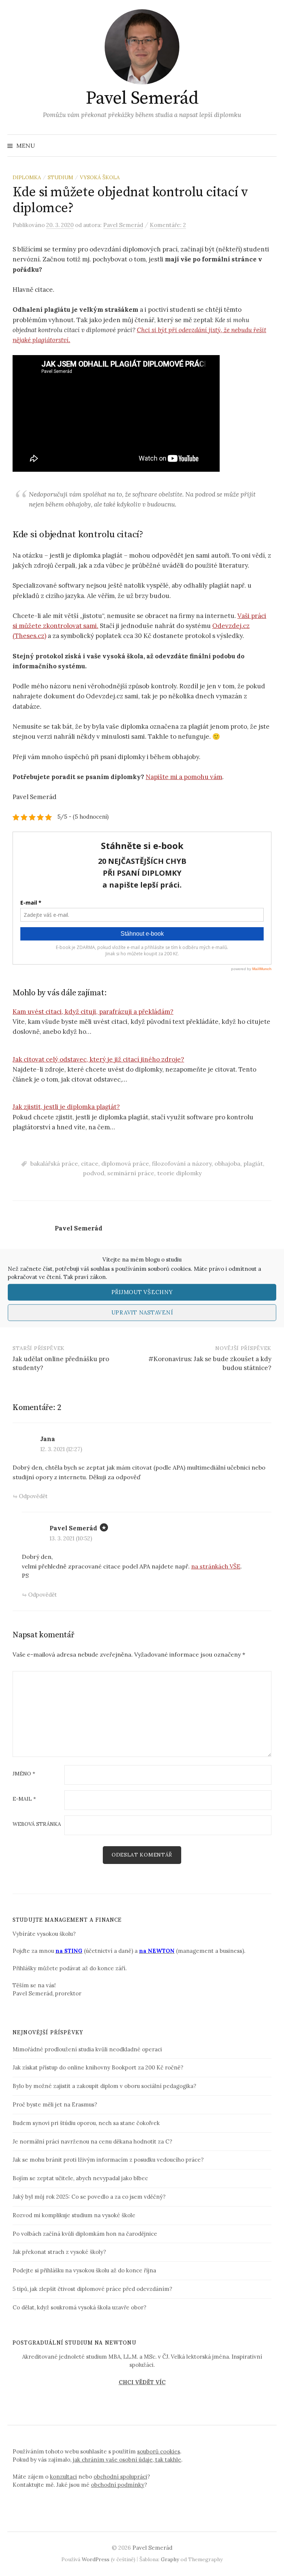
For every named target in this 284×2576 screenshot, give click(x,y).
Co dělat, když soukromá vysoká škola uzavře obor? (80, 2307)
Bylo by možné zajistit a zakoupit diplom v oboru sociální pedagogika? (104, 2086)
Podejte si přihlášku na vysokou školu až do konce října (84, 2270)
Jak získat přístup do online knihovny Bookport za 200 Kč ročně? (98, 2067)
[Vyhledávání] (270, 146)
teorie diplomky (179, 1173)
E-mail (24, 1799)
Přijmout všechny (142, 1292)
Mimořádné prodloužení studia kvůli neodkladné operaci (87, 2049)
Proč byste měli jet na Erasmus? (55, 2104)
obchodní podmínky (118, 2485)
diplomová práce (125, 1163)
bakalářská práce (54, 1163)
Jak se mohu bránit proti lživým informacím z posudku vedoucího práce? (108, 2160)
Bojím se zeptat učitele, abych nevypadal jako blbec (80, 2178)
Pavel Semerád (142, 98)
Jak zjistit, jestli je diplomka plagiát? (66, 1107)
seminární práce (131, 1173)
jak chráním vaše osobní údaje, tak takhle (127, 2460)
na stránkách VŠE (216, 1566)
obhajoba (227, 1163)
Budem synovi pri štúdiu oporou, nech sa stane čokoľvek (86, 2123)
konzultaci (63, 2477)
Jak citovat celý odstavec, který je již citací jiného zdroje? (98, 1059)
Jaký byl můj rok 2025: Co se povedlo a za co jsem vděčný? (89, 2197)
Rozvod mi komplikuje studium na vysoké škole (74, 2215)
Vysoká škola (100, 177)
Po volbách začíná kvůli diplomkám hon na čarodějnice (85, 2234)
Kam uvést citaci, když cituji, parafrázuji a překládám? (93, 1012)
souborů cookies (169, 1268)
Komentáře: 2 (168, 225)
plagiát (253, 1163)
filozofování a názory (182, 1163)
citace (90, 1163)
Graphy (170, 2559)
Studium (60, 177)
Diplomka (27, 177)
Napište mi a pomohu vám (184, 777)
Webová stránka (37, 1824)
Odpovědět (33, 1496)
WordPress (96, 2559)
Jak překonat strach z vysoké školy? (59, 2252)
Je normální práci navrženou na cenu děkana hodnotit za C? (92, 2141)
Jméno (24, 1774)
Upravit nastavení (142, 1312)
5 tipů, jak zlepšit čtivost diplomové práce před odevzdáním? (92, 2289)
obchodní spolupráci (120, 2477)
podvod (94, 1173)
